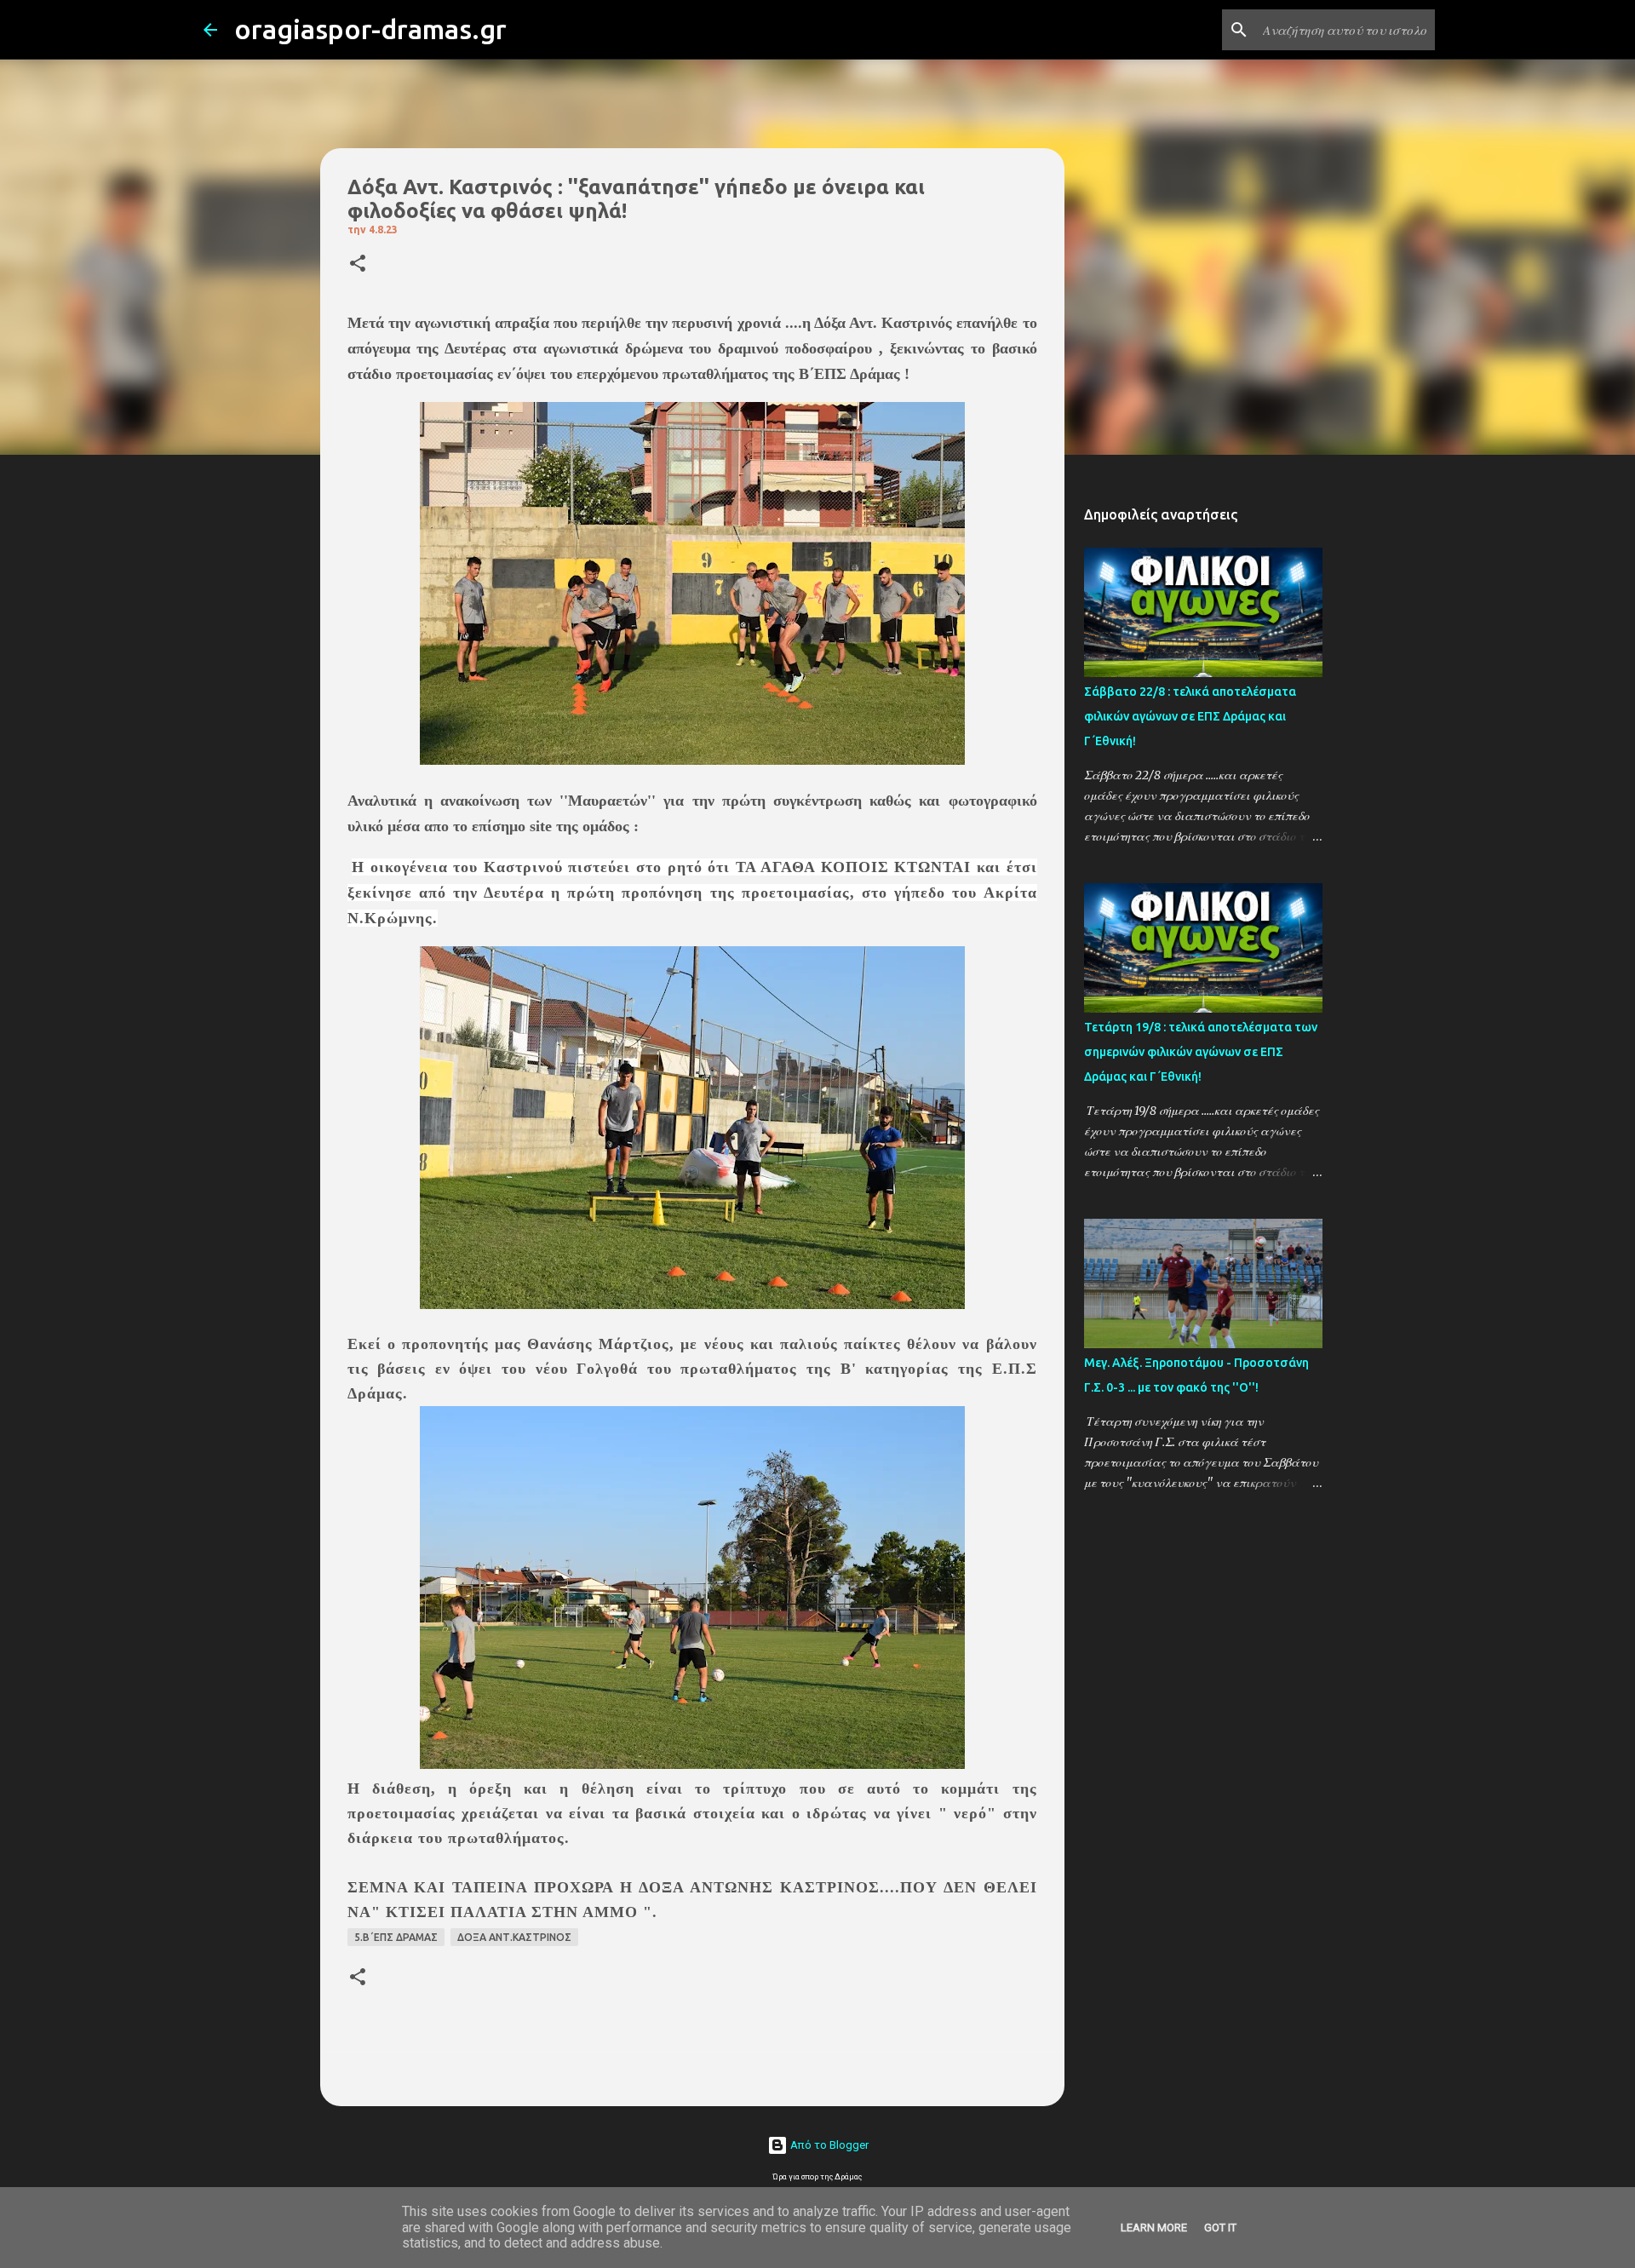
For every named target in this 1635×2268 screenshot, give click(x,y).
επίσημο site (512, 826)
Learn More (1154, 2228)
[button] (358, 264)
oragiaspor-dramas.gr (370, 29)
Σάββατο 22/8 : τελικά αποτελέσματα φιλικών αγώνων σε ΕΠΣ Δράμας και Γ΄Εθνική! (1190, 716)
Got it (1220, 2228)
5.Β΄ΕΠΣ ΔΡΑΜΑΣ (396, 1937)
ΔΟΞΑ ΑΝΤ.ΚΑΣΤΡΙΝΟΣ (514, 1937)
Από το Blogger (828, 2145)
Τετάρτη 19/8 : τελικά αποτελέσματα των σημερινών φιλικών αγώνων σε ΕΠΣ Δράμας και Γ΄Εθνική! (1201, 1052)
